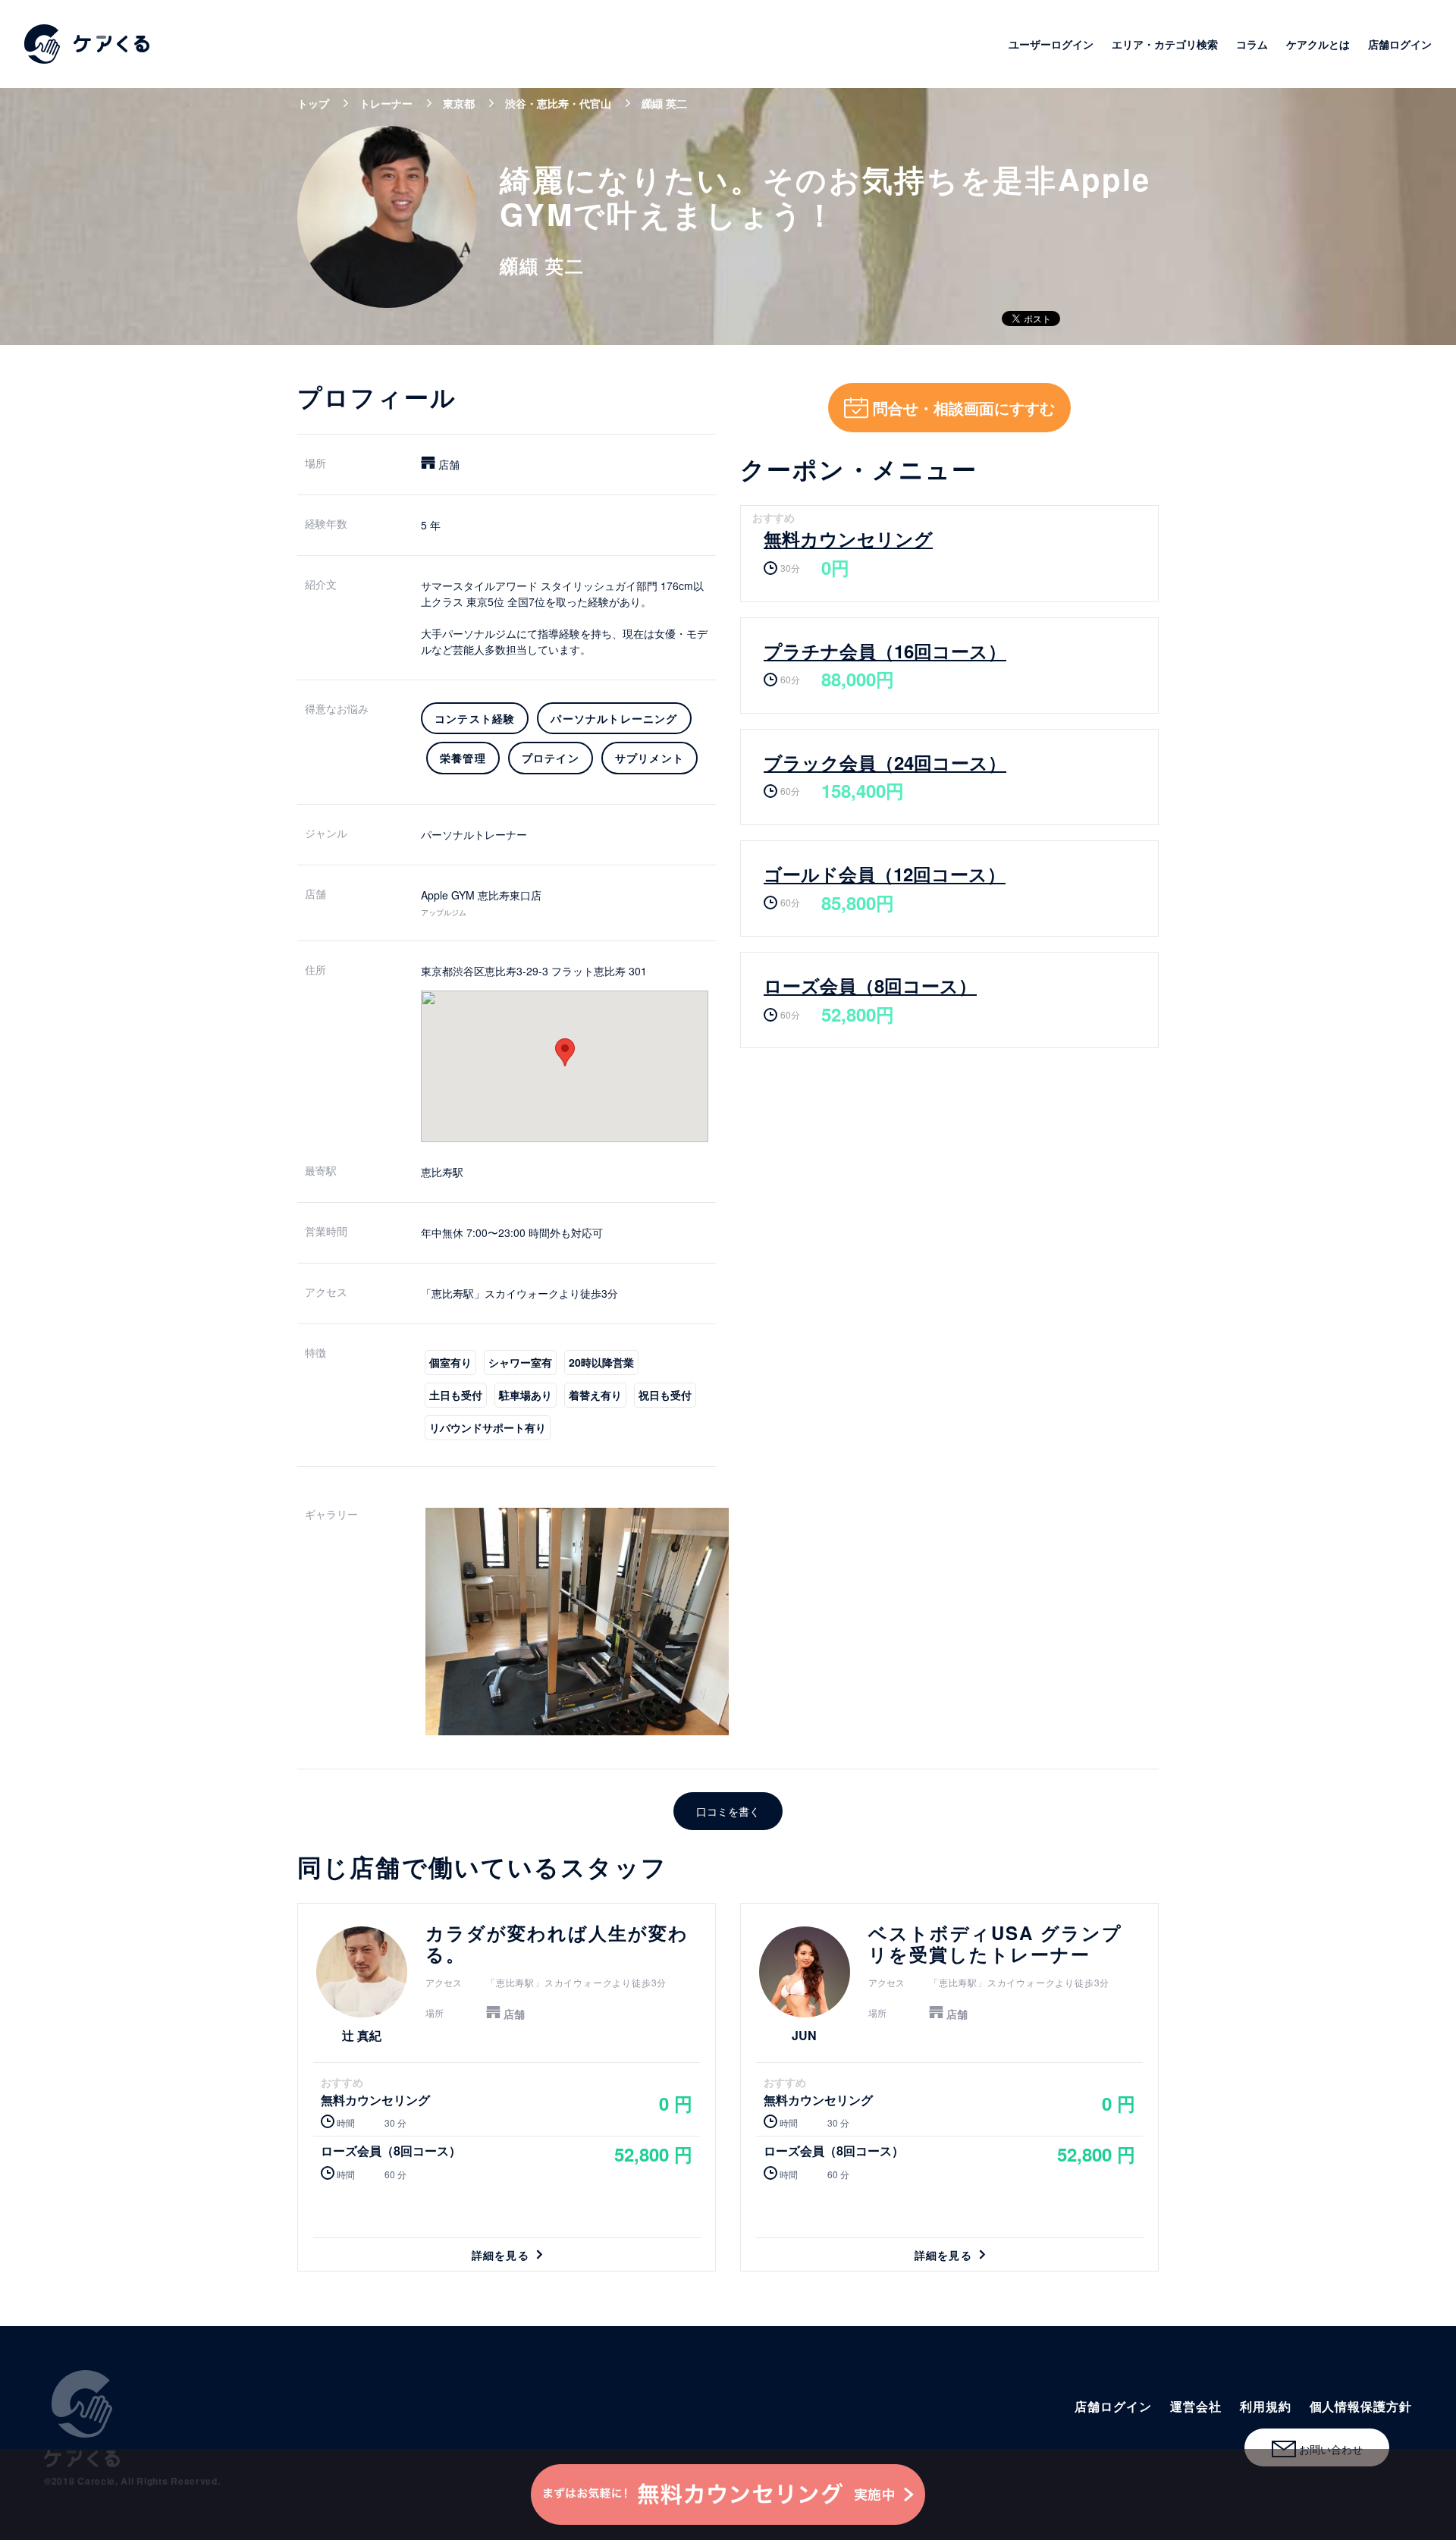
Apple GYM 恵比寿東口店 (481, 895)
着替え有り (595, 1395)
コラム (1252, 44)
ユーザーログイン (1051, 44)
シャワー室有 (520, 1362)
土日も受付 (456, 1395)
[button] (565, 1052)
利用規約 (1266, 2406)
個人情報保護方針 (1361, 2406)
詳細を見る (507, 2087)
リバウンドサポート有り (488, 1427)
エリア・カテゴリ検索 (1165, 44)
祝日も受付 (665, 1395)
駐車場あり (526, 1395)
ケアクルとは (1318, 44)
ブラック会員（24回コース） (885, 762)
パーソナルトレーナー (474, 834)
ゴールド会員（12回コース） (885, 874)
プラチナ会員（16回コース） (885, 651)
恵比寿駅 (442, 1172)
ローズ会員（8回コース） (870, 985)
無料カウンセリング (848, 538)
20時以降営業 (601, 1362)
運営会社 (1196, 2406)
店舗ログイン (1400, 44)
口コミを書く (728, 1811)
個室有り (450, 1362)
